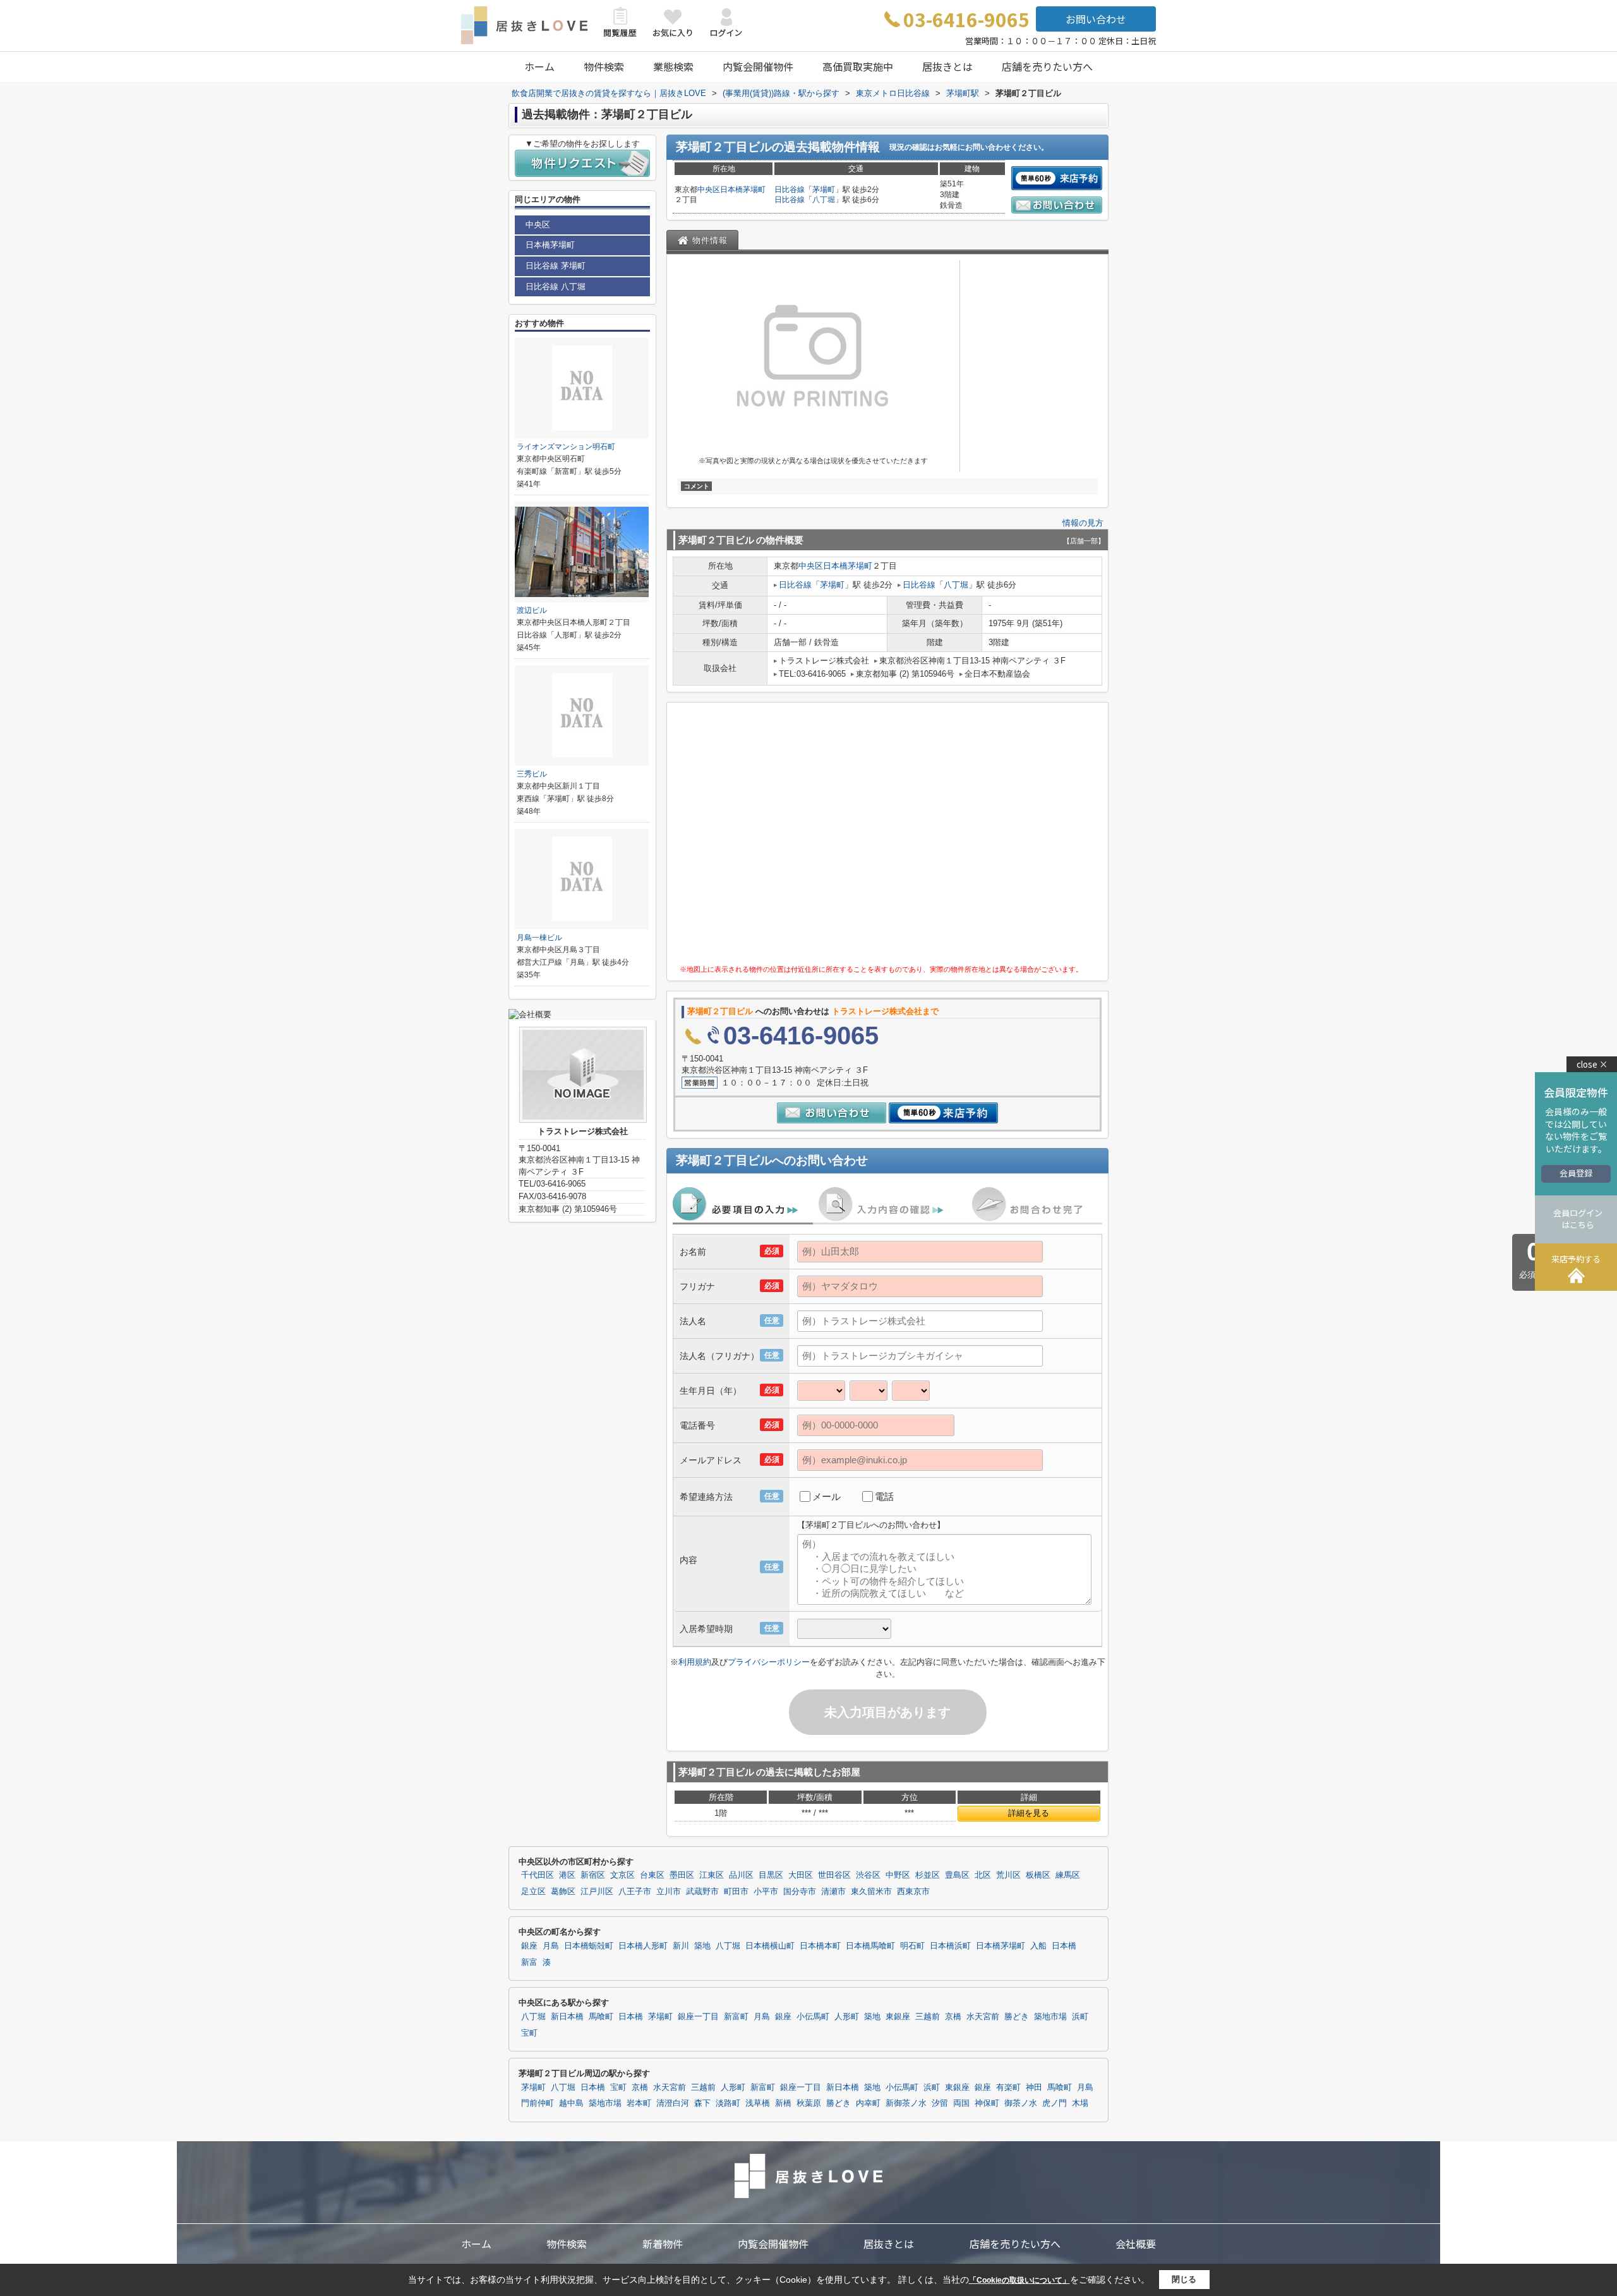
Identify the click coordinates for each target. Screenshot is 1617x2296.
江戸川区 (597, 1892)
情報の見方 (1083, 523)
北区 (983, 1875)
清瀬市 (833, 1892)
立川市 (669, 1892)
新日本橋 (567, 2017)
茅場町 (824, 190)
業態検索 (673, 66)
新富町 (736, 2017)
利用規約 (695, 1662)
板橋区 (1038, 1875)
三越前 (928, 2017)
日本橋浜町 (950, 1946)
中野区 (898, 1875)
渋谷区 (868, 1875)
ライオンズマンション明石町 (566, 447)
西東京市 (913, 1892)
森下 (702, 2103)
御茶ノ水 (1021, 2103)
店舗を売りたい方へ (1047, 66)
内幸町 (868, 2103)
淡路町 (728, 2103)
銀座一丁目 (698, 2017)
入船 (1038, 1946)
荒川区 (1008, 1875)
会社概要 (1136, 2244)
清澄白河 (673, 2103)
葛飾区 (563, 1892)
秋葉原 (809, 2103)
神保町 (987, 2103)
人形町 (847, 2017)
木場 (1080, 2103)
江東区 (712, 1875)
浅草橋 (758, 2103)
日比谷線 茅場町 (556, 266)
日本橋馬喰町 (870, 1946)
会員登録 (1576, 1173)
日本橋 (1064, 1946)
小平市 (766, 1892)
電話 (884, 1496)
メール (827, 1496)
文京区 (622, 1875)
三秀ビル (532, 774)
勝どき (1017, 2017)
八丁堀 (824, 200)
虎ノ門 (1055, 2103)
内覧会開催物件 (758, 66)
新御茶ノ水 (906, 2103)
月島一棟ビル (539, 938)
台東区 (652, 1875)
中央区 (709, 190)
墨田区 (682, 1875)
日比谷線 (790, 190)
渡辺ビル (532, 610)
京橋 (953, 2017)
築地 (702, 1946)
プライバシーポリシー (769, 1662)
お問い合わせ (1096, 19)
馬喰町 (601, 2017)
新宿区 (593, 1875)
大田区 (801, 1875)
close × (1592, 1064)
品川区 (741, 1875)
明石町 (912, 1946)
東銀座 (898, 2017)
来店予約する (1576, 1259)
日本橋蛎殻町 (589, 1946)
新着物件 (663, 2244)
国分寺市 (800, 1892)
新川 (681, 1946)
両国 (961, 2103)
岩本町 (639, 2103)
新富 (529, 1962)
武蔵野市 (702, 1892)
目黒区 (771, 1875)
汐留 (940, 2103)
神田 (1034, 2088)
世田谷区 (834, 1875)
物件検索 (604, 66)
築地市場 (1050, 2017)
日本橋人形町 (643, 1946)
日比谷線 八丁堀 (556, 287)
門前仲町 (538, 2103)
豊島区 (957, 1875)
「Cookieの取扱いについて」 (1019, 2280)
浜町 (1080, 2017)
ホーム (539, 66)
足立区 (533, 1892)
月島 (551, 1946)
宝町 (529, 2033)
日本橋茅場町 (743, 190)
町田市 (736, 1892)
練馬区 (1068, 1875)
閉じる (1184, 2279)
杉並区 (928, 1875)
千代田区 (538, 1875)
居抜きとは (947, 66)
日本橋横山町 (770, 1946)
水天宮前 (983, 2017)
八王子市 (635, 1892)
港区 (567, 1875)
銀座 (529, 1946)
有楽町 (1008, 2088)
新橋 (783, 2103)
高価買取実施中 (858, 66)
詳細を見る (1029, 1813)
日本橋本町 (820, 1946)
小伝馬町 (813, 2017)
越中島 (571, 2103)
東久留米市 (871, 1892)
